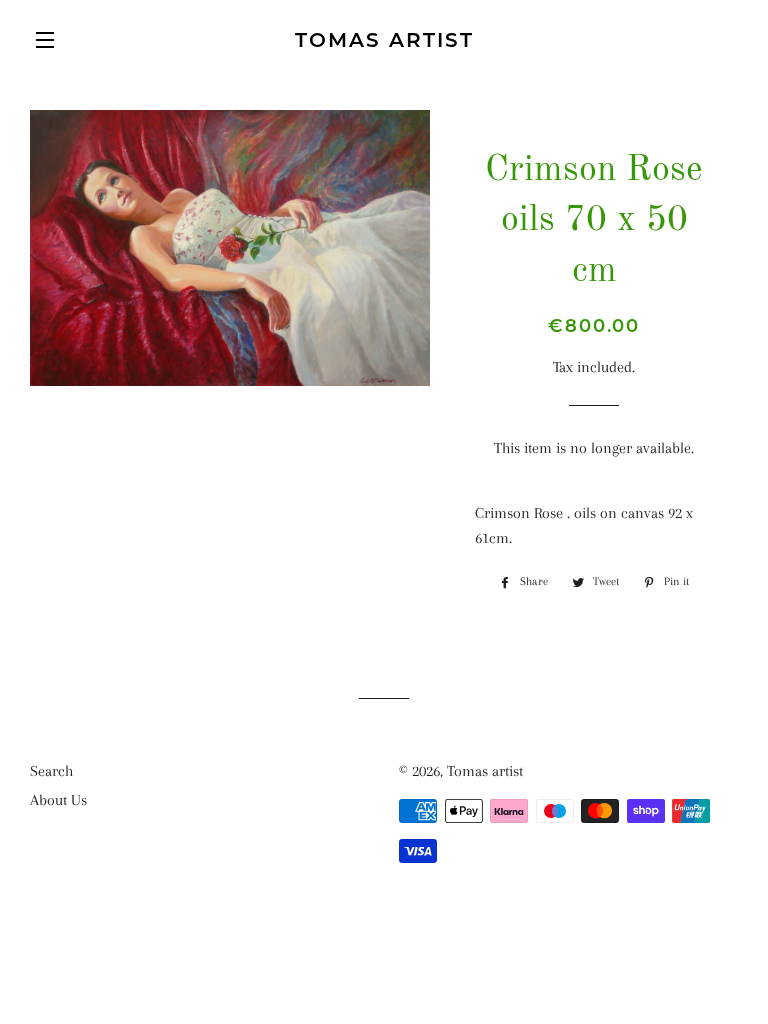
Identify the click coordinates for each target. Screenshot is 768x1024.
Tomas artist (384, 40)
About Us (58, 800)
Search (51, 771)
